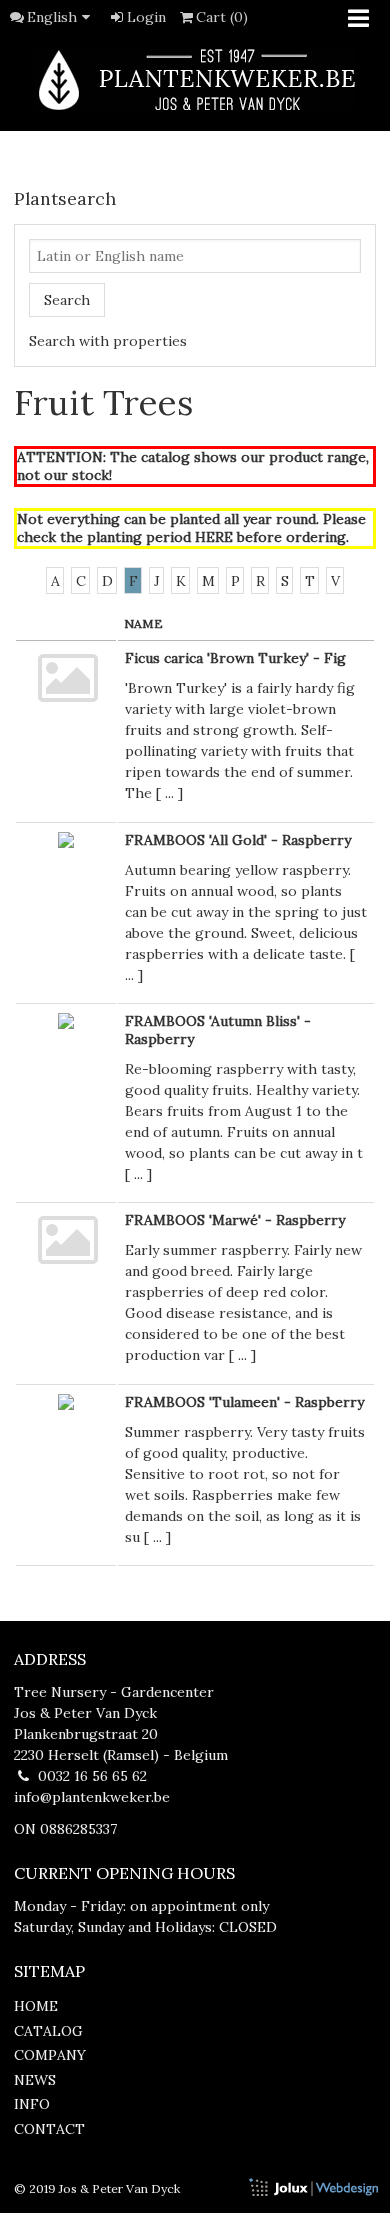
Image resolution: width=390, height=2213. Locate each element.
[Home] (195, 79)
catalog (48, 2031)
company (50, 2055)
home (36, 2006)
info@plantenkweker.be (92, 1797)
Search (67, 300)
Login (146, 17)
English (52, 17)
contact (49, 2129)
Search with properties (108, 341)
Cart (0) (222, 17)
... (169, 793)
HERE (214, 537)
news (35, 2080)
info (32, 2104)
